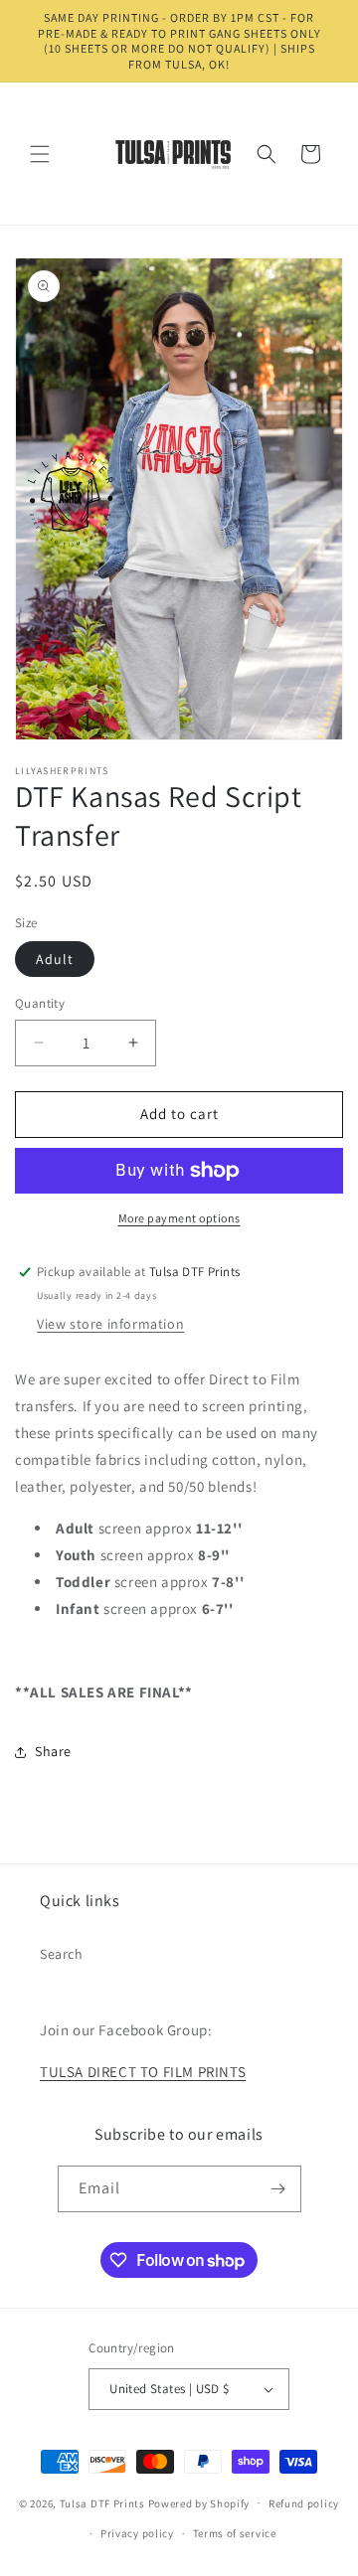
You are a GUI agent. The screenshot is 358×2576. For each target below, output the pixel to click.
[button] (40, 154)
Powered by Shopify (199, 2502)
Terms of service (235, 2533)
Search (62, 1954)
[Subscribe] (278, 2189)
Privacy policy (137, 2533)
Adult (55, 959)
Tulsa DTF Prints (102, 2502)
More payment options (179, 1218)
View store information (110, 1324)
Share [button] (53, 1751)
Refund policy (304, 2503)
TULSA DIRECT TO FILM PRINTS (143, 2072)
